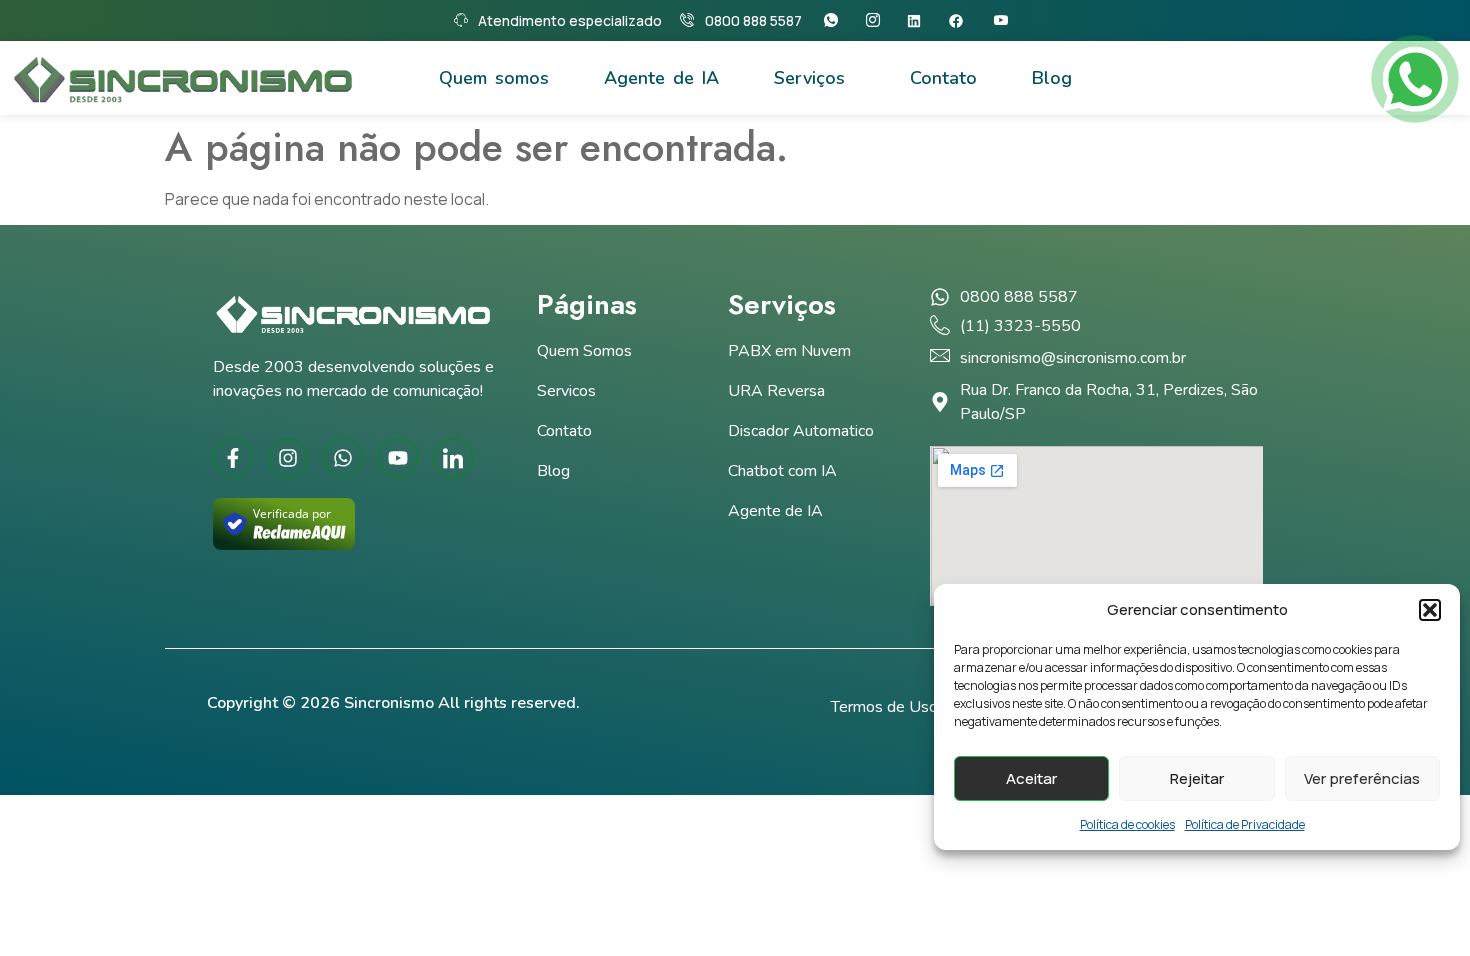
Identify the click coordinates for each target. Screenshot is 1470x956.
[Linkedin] (920, 21)
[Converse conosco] (1415, 79)
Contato (943, 78)
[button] (1430, 610)
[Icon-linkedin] (453, 458)
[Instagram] (877, 20)
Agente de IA (661, 78)
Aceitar (1031, 778)
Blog (1052, 78)
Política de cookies (1127, 824)
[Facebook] (962, 21)
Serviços (809, 78)
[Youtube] (1005, 20)
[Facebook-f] (233, 458)
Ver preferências (1362, 778)
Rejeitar (1197, 778)
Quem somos (494, 78)
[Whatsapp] (835, 20)
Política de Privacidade (1245, 824)
